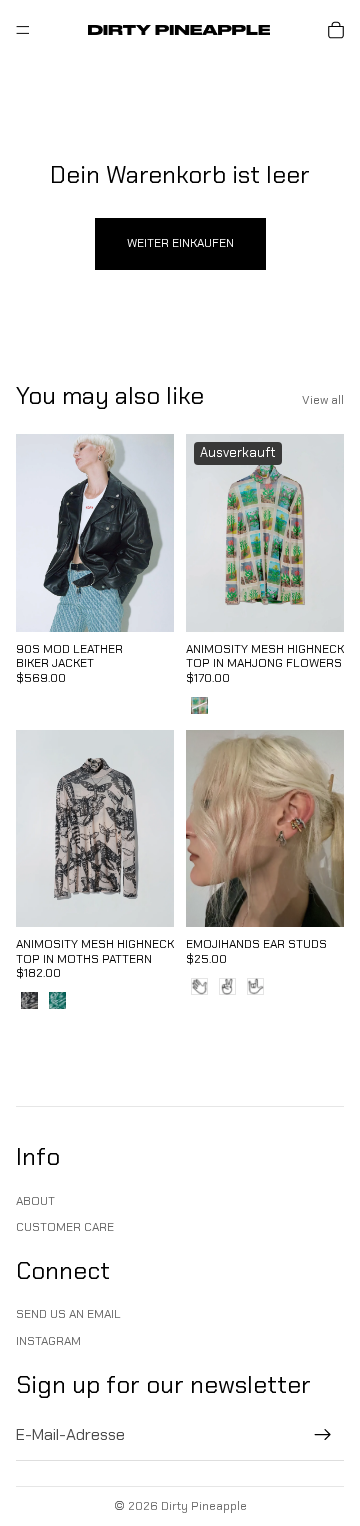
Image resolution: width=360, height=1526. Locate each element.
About (35, 1200)
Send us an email (68, 1314)
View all (323, 400)
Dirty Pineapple (204, 1506)
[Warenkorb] (336, 30)
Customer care (65, 1227)
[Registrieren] (323, 1435)
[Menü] (23, 30)
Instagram (48, 1340)
